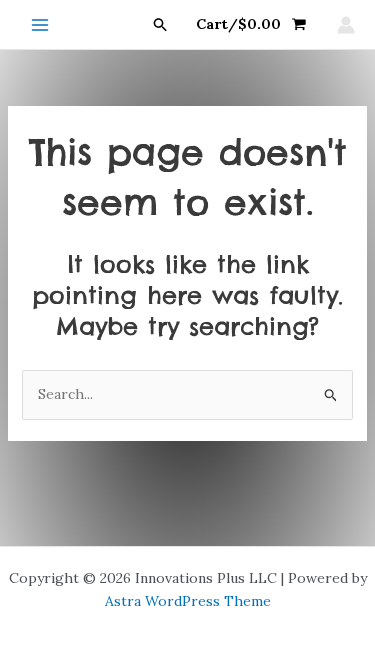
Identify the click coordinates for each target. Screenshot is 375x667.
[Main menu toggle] (40, 25)
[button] (161, 25)
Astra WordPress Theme (188, 601)
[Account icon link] (346, 25)
